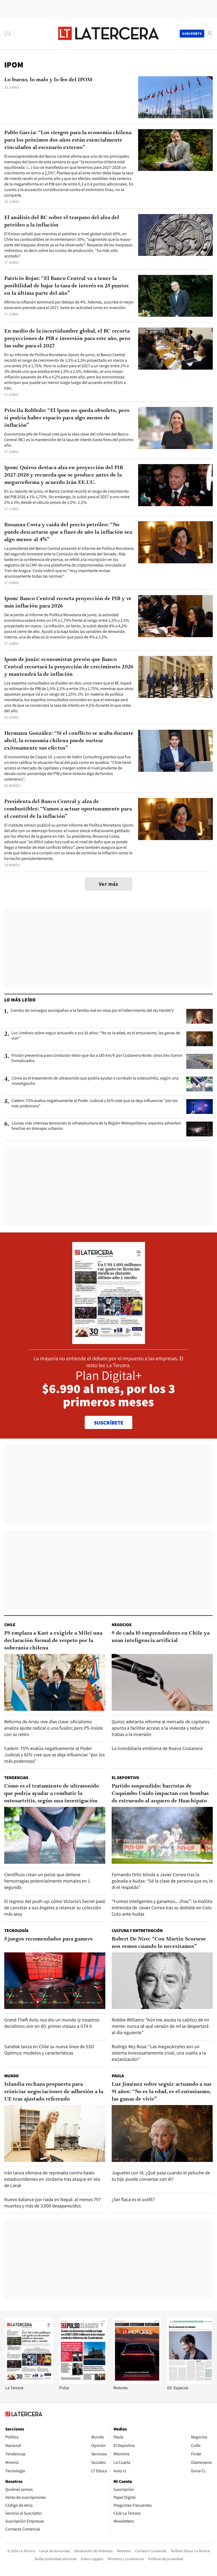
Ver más (108, 884)
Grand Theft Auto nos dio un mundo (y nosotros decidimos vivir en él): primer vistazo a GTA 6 (52, 2023)
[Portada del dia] (109, 1341)
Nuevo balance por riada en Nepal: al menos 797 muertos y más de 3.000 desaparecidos (53, 2203)
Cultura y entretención (137, 1931)
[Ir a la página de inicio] (108, 33)
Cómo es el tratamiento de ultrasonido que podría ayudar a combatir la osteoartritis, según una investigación (95, 1081)
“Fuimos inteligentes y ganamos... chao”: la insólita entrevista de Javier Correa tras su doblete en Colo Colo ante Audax (162, 1908)
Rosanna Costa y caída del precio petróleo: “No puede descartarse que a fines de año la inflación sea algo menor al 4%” (68, 532)
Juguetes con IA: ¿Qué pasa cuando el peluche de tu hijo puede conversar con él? (161, 2176)
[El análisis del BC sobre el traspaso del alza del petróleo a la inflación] (175, 235)
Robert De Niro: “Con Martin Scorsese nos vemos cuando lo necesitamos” (159, 1943)
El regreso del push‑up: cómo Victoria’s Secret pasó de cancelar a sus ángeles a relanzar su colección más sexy (55, 1908)
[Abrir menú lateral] (9, 34)
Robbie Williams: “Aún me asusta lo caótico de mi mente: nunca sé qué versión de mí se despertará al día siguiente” (160, 2026)
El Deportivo (125, 1778)
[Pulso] (83, 2382)
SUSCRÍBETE (109, 1423)
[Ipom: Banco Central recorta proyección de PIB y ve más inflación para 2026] (175, 616)
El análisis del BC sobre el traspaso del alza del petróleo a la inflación (62, 221)
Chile (10, 1625)
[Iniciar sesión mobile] (210, 33)
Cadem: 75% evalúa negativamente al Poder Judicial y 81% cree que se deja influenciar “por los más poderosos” (95, 1103)
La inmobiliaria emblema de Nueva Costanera (157, 1748)
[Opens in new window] (137, 2382)
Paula (118, 2076)
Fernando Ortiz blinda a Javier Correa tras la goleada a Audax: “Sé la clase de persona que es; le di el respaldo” (162, 1881)
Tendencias (16, 1778)
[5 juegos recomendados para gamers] (55, 1981)
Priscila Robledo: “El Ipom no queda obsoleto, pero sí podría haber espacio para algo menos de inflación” (67, 418)
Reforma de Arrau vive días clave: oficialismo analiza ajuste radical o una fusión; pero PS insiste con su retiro (54, 1728)
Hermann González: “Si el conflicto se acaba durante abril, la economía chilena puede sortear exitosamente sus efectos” (69, 741)
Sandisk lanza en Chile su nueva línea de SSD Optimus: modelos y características (49, 2050)
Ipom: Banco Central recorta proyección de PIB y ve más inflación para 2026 (68, 602)
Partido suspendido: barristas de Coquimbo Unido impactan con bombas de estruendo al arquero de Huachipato (160, 1794)
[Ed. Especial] (191, 2382)
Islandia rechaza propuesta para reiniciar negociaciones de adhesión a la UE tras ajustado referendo (54, 2092)
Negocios (122, 1625)
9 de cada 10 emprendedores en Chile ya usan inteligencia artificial (161, 1637)
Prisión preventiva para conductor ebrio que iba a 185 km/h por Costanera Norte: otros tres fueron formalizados (97, 1058)
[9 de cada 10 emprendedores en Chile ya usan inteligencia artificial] (162, 1682)
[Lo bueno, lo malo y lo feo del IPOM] (175, 97)
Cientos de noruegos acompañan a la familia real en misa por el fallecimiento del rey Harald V (92, 1010)
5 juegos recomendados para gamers (48, 1939)
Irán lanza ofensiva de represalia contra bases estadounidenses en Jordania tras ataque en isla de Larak (52, 2179)
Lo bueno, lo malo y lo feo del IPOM (48, 80)
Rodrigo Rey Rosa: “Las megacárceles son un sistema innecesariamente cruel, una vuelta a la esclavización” (159, 2053)
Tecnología (16, 1931)
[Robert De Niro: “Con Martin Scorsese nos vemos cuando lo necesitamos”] (162, 1981)
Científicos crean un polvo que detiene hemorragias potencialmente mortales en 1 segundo (47, 1881)
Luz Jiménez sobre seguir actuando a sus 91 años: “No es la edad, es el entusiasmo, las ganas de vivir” (96, 1036)
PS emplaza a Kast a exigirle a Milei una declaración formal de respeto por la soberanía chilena (53, 1641)
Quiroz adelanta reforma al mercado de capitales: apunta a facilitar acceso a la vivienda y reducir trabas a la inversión (161, 1728)
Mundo (12, 2076)
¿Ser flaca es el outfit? (133, 2199)
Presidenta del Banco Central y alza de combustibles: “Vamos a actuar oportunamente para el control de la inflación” (68, 809)
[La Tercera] (29, 2382)
